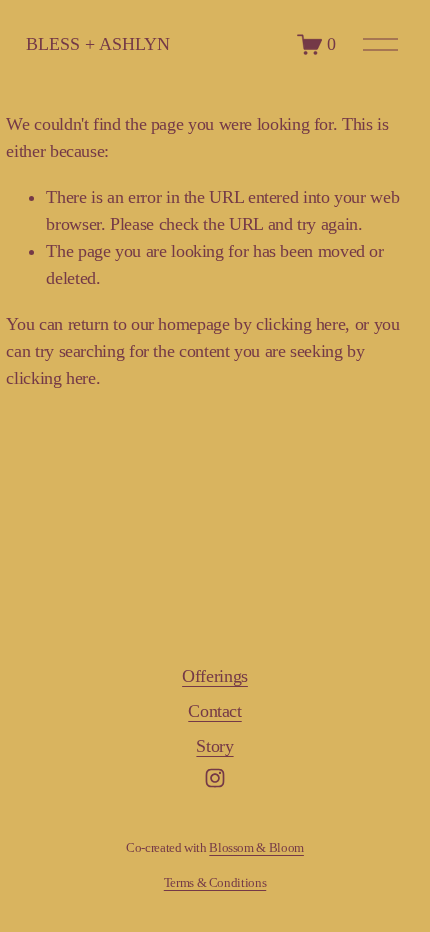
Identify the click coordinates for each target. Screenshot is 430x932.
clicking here (300, 324)
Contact (214, 711)
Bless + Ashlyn (98, 44)
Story (214, 746)
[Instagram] (215, 778)
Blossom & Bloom (256, 847)
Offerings (215, 676)
